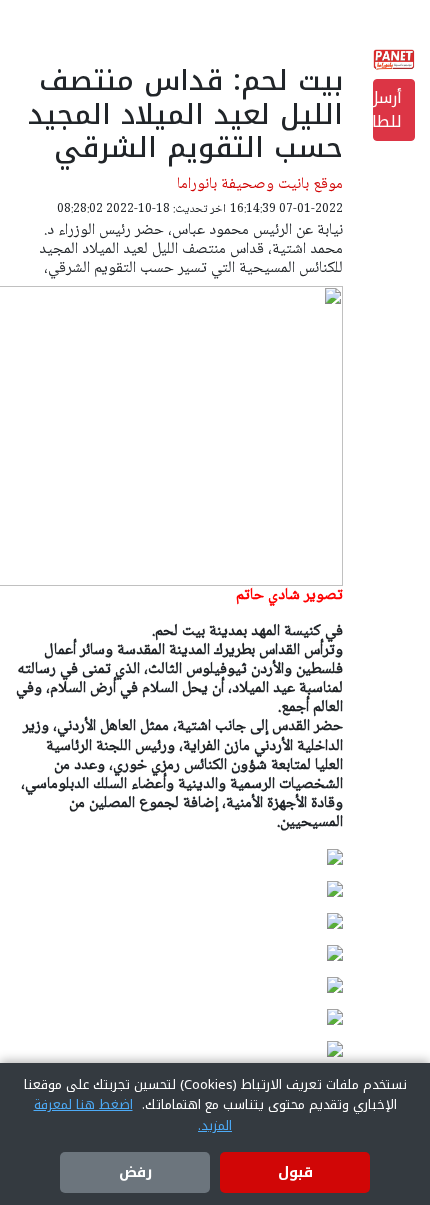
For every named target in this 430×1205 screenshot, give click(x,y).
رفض (135, 1172)
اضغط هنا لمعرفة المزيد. (133, 1115)
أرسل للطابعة (387, 109)
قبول (295, 1172)
